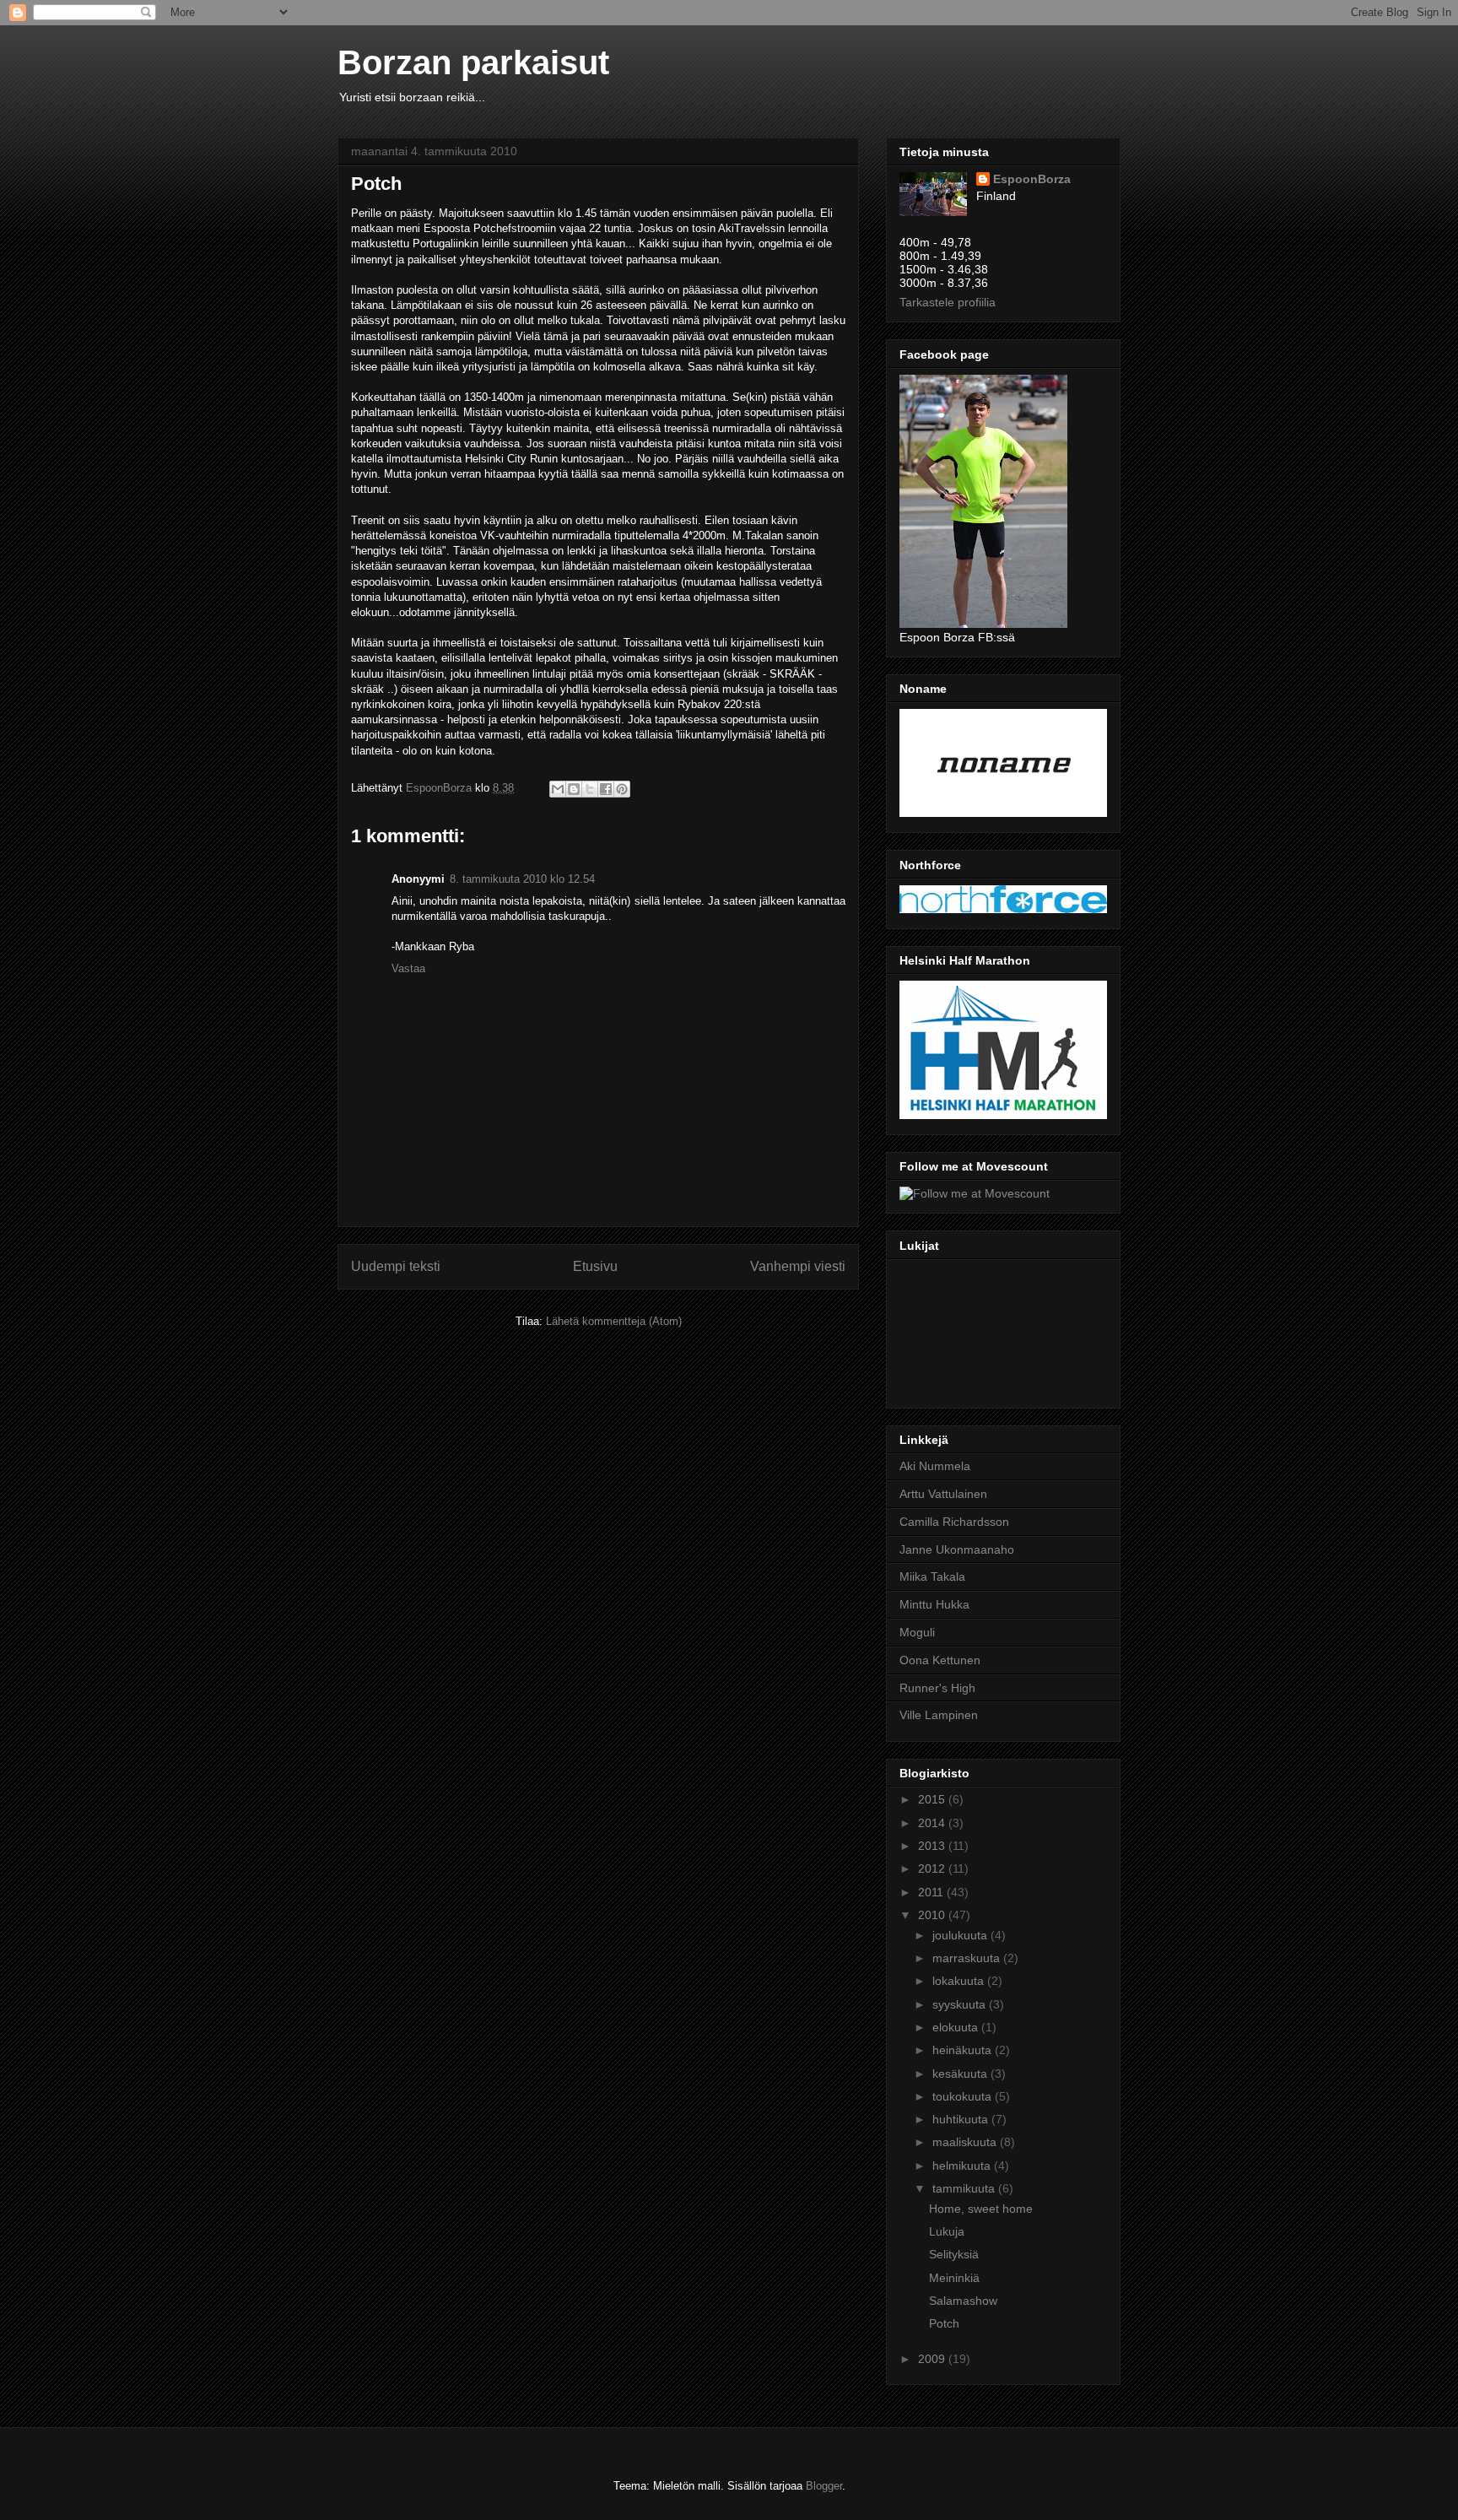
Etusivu (595, 1266)
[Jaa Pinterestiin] (622, 789)
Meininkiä (954, 2278)
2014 (933, 1823)
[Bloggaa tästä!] (574, 789)
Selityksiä (954, 2254)
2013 (933, 1846)
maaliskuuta (966, 2142)
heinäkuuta (964, 2050)
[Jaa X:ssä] (590, 789)
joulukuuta (961, 1935)
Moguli (917, 1632)
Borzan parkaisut (473, 62)
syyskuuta (961, 2004)
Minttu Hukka (934, 1604)
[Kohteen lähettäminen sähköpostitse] (558, 789)
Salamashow (963, 2301)
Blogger (824, 2486)
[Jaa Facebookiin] (606, 789)
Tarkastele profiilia (948, 302)
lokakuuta (960, 1981)
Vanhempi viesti (798, 1266)
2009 (933, 2359)
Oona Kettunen (940, 1660)
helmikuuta (963, 2166)
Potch (944, 2323)
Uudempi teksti (396, 1266)
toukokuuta (964, 2096)
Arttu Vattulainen (943, 1494)
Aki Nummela (935, 1466)
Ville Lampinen (939, 1715)
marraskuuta (968, 1958)
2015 (933, 1799)
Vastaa (408, 968)
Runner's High (937, 1688)
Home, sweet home (981, 2209)
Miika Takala (932, 1576)
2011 (932, 1892)
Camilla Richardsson (954, 1522)
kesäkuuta (961, 2074)
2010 (933, 1915)
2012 (933, 1868)
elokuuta (957, 2027)
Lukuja (947, 2231)
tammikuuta (965, 2188)
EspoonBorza (1032, 179)
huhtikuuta (962, 2119)
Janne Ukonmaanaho (957, 1549)
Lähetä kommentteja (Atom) (614, 1321)
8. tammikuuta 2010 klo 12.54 (522, 879)
